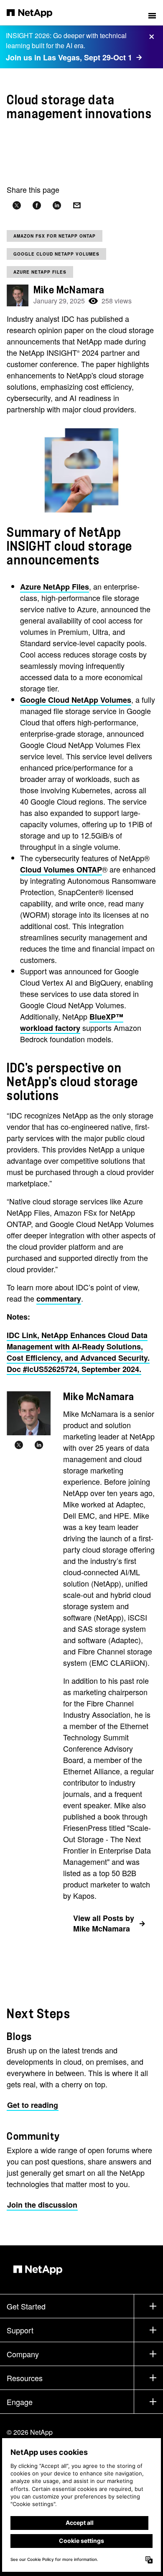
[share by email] (77, 206)
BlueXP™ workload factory (72, 1022)
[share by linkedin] (57, 206)
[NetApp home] (35, 13)
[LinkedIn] (39, 1445)
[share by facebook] (37, 206)
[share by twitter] (17, 206)
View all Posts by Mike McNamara (104, 1923)
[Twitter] (19, 1445)
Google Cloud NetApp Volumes (56, 254)
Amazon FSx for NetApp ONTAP (55, 236)
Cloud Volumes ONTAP (61, 870)
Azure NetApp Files (40, 272)
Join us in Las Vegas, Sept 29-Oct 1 (69, 57)
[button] (152, 13)
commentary (59, 1299)
